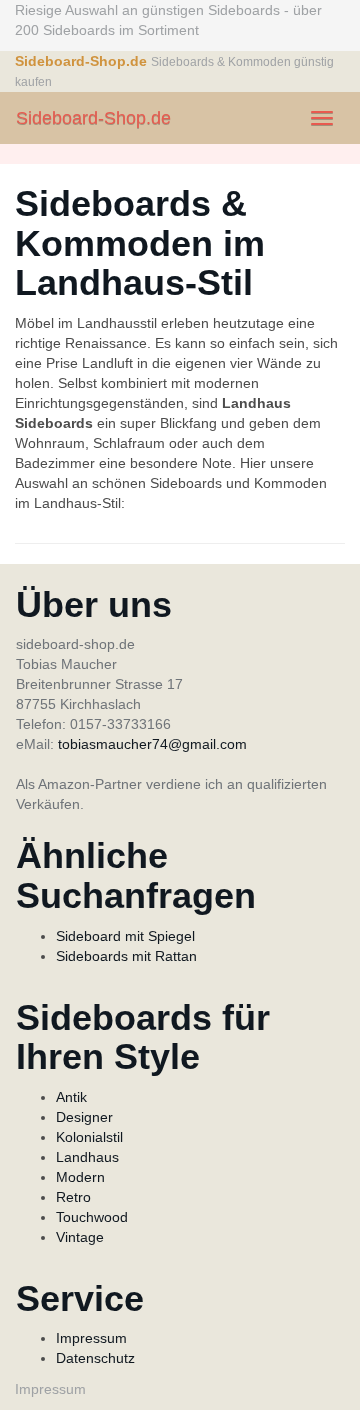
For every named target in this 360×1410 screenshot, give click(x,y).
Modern (80, 1177)
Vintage (80, 1237)
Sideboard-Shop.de (93, 118)
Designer (84, 1117)
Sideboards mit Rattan (126, 956)
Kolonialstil (89, 1137)
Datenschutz (95, 1358)
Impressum (91, 1338)
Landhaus (87, 1157)
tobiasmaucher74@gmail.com (152, 744)
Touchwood (92, 1217)
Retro (73, 1197)
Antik (71, 1097)
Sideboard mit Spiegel (125, 936)
